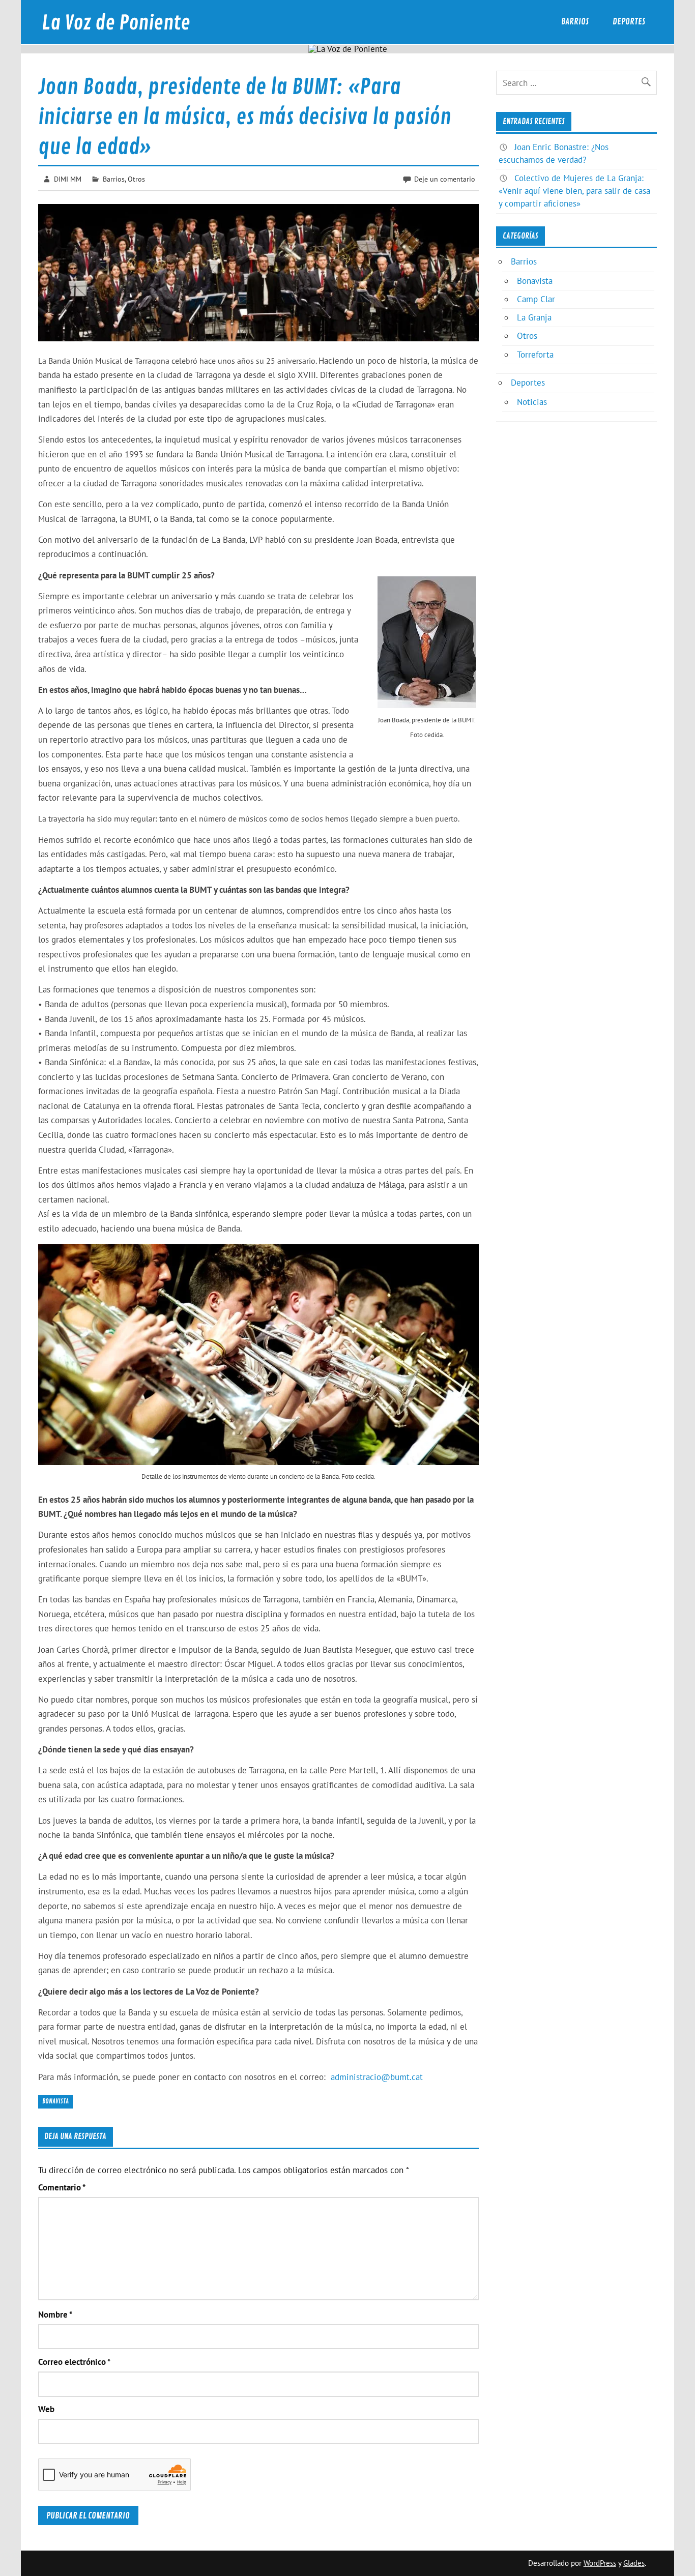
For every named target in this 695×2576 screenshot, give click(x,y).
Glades (634, 2563)
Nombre (55, 2315)
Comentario (62, 2188)
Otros (136, 179)
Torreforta (535, 355)
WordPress (600, 2563)
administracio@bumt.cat (377, 2077)
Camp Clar (536, 299)
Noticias (532, 402)
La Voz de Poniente (116, 23)
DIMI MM (68, 179)
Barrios (575, 22)
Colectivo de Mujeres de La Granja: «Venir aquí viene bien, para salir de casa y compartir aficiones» (574, 191)
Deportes (629, 22)
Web (46, 2409)
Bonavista (55, 2101)
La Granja (534, 317)
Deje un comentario (445, 179)
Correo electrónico (74, 2362)
